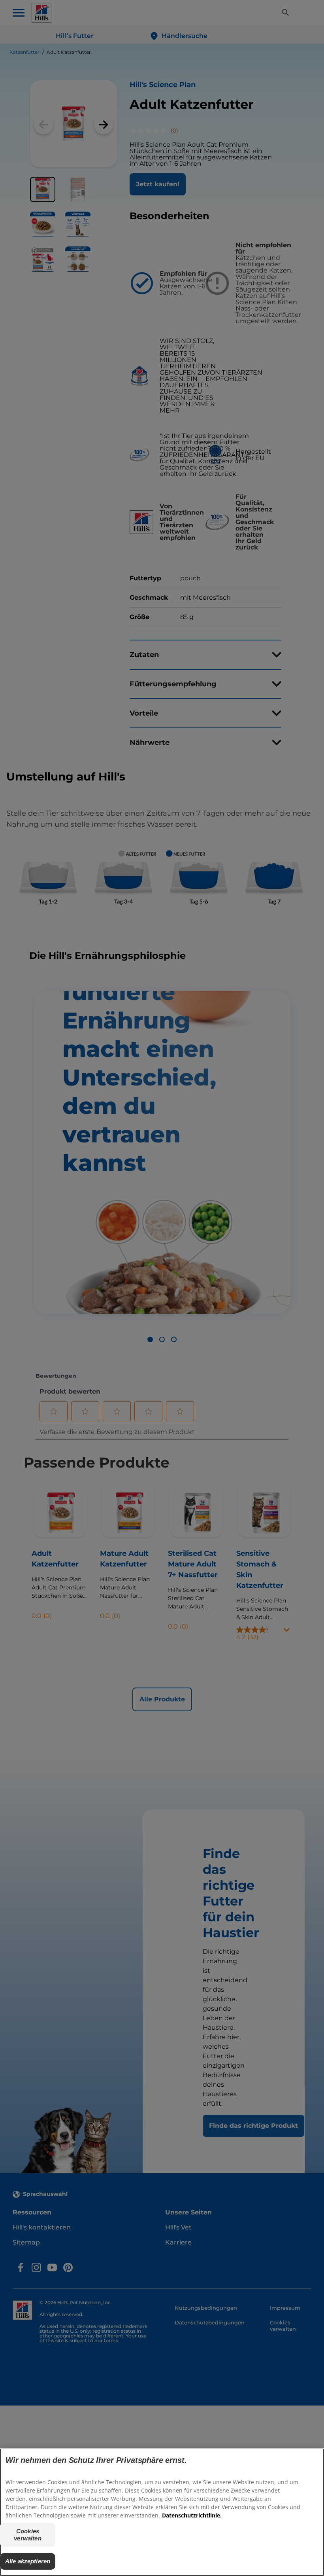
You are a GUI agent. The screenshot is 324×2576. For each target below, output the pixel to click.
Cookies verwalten (27, 2535)
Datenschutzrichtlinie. (192, 2515)
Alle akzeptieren (28, 2561)
